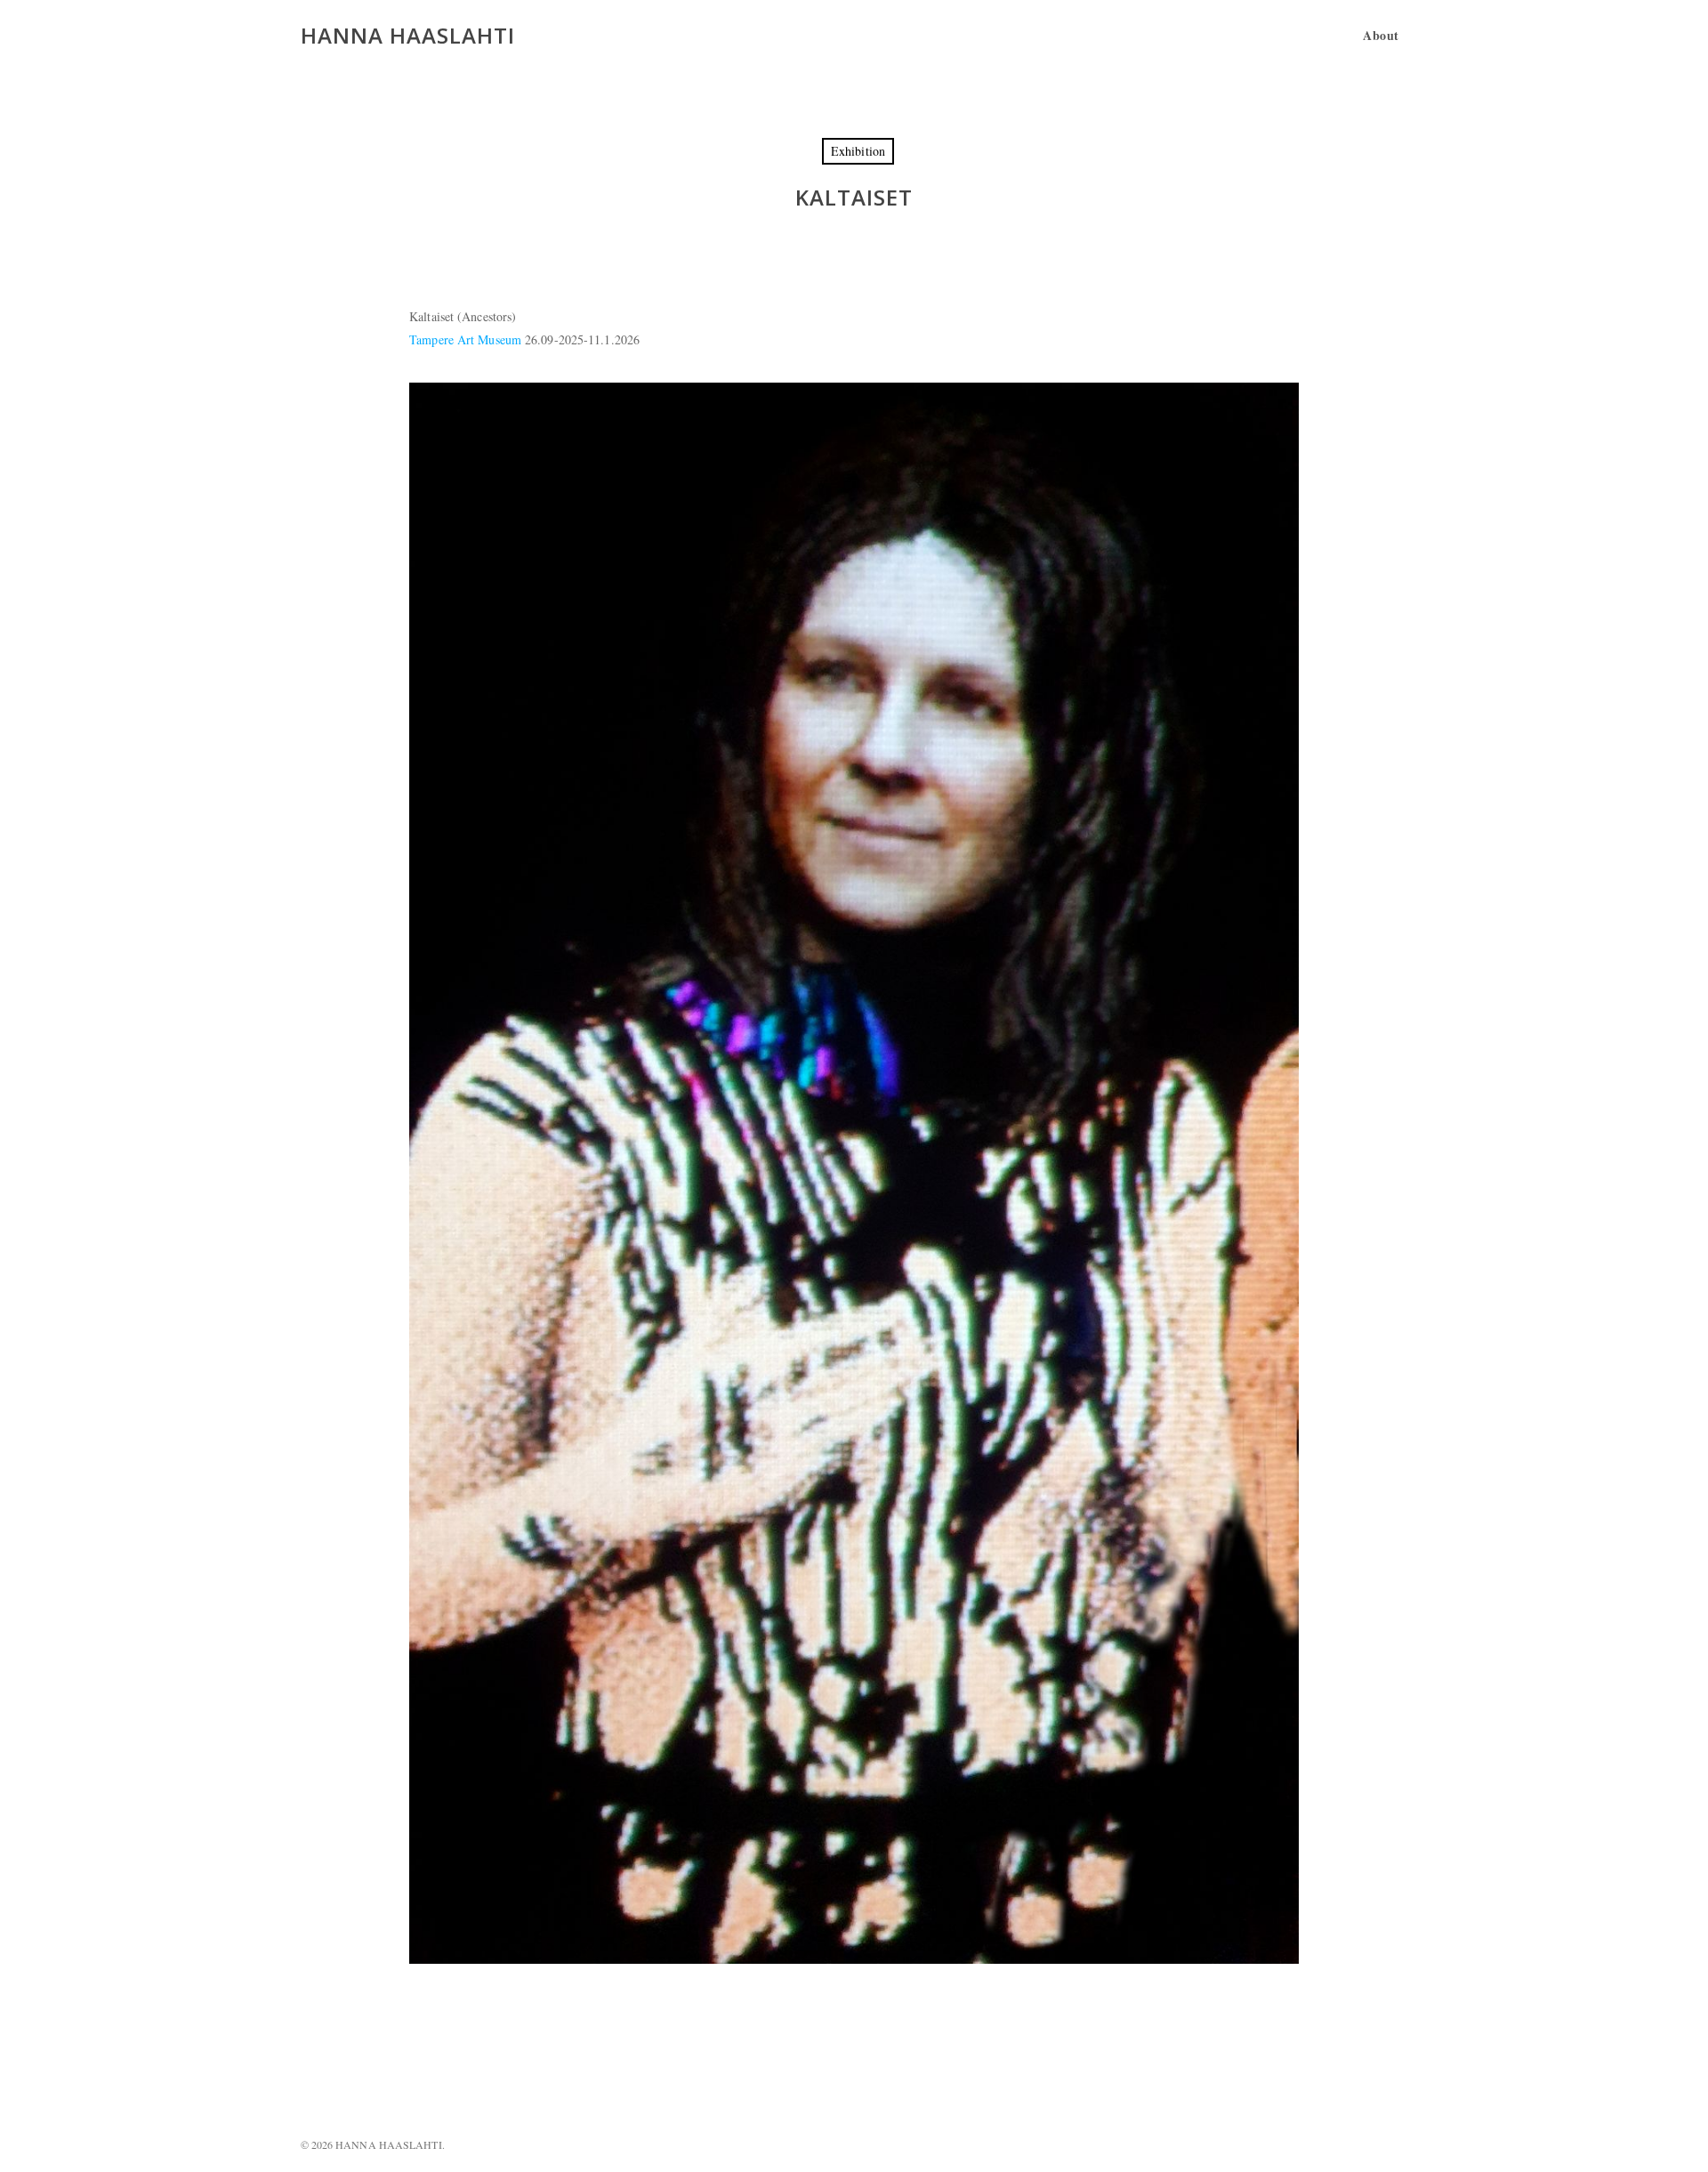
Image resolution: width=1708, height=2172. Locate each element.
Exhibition (858, 151)
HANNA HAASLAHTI (408, 36)
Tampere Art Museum (465, 339)
